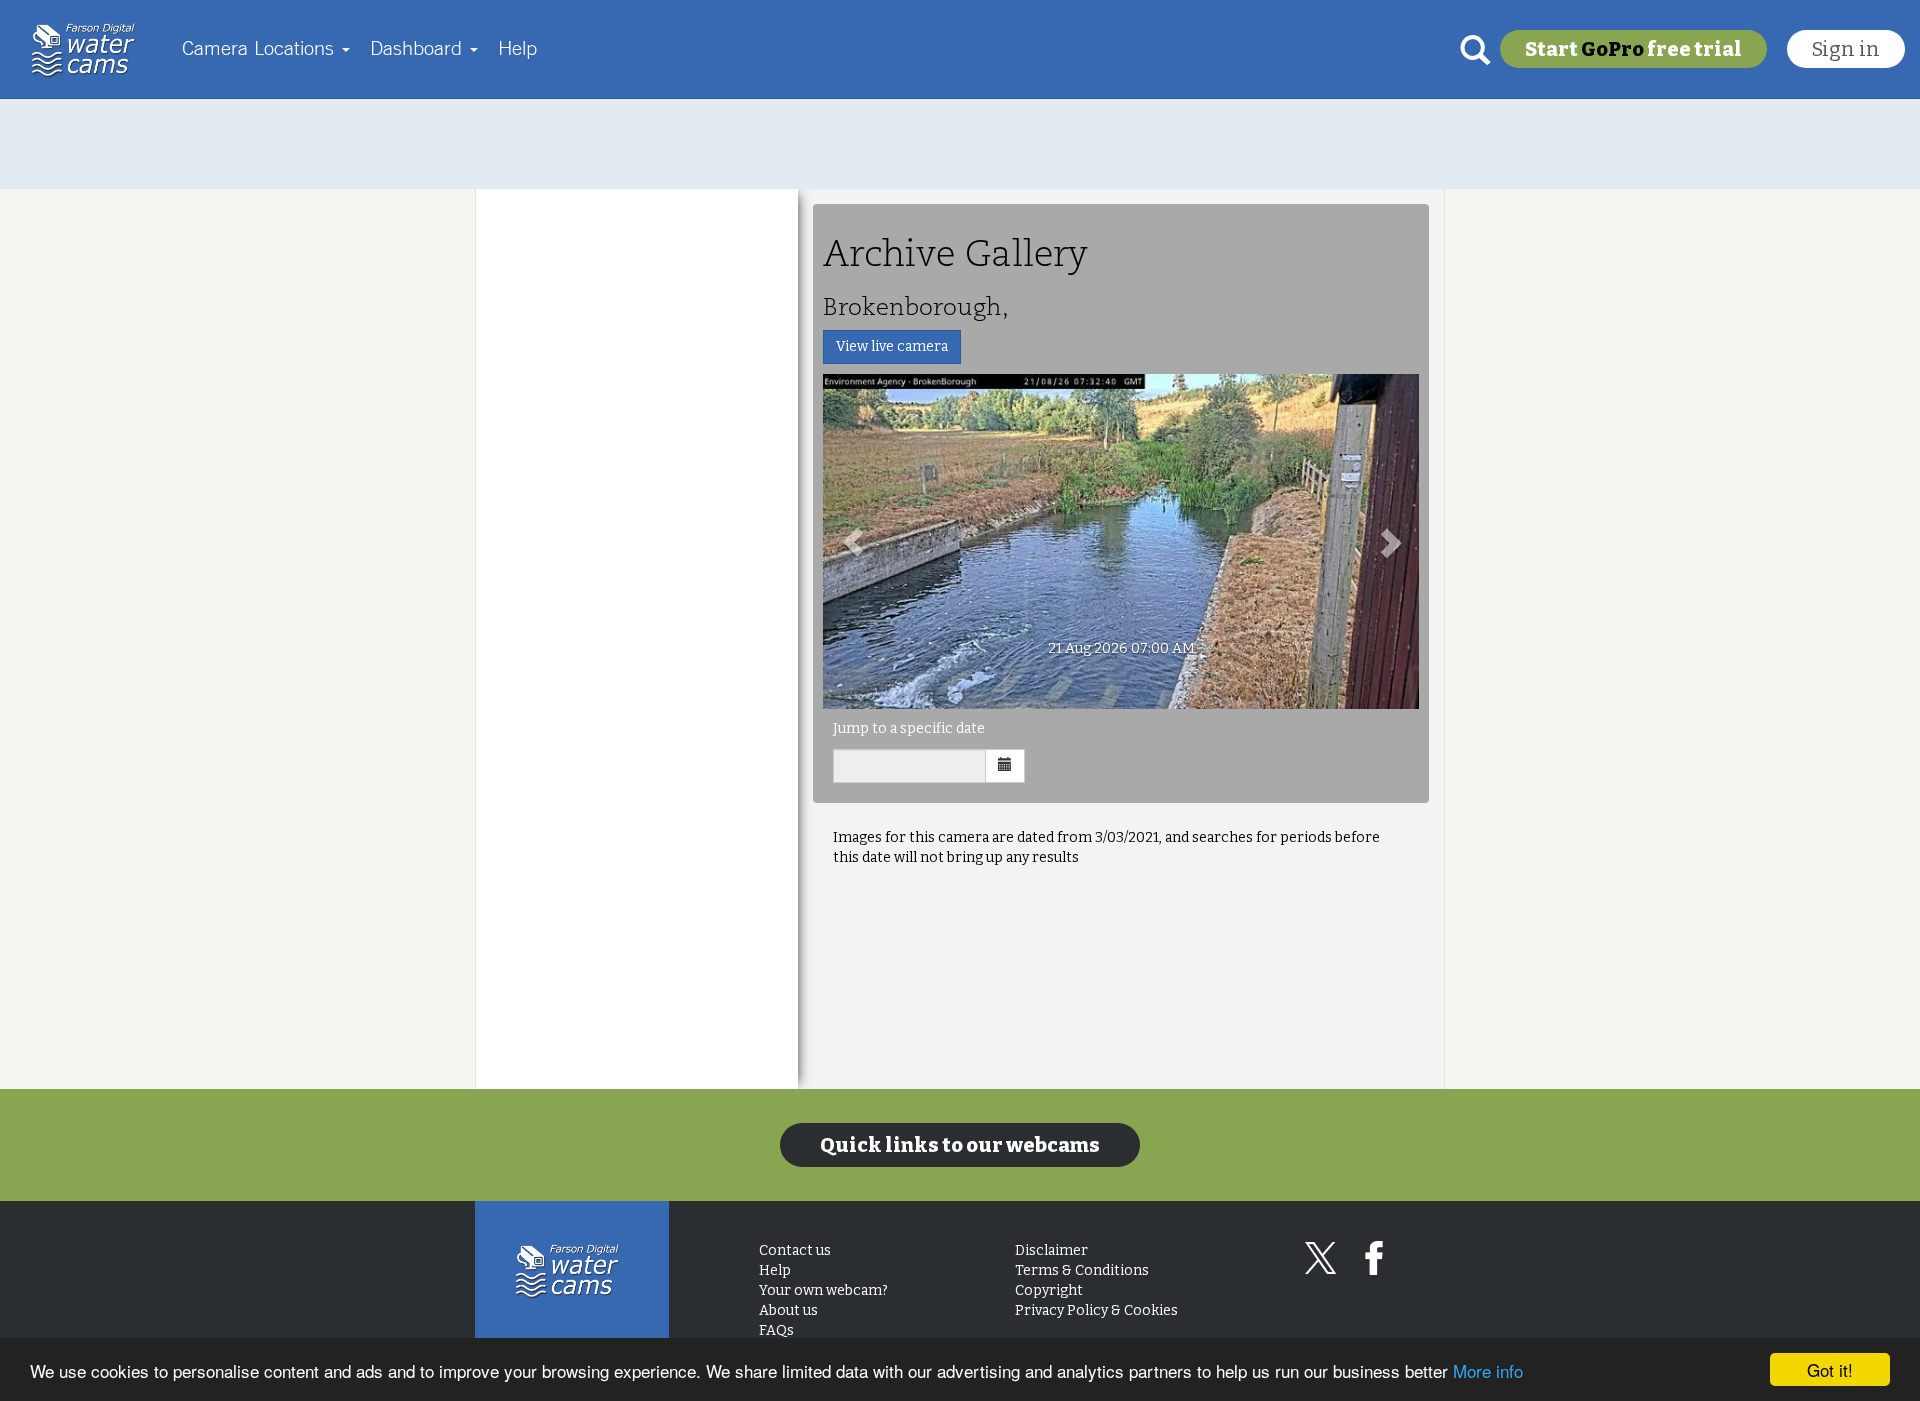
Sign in (1846, 49)
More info (1488, 1370)
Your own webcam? (823, 1290)
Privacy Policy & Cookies (1096, 1310)
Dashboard (419, 47)
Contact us (795, 1250)
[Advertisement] (960, 144)
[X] (1321, 1258)
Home (88, 50)
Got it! (1830, 1369)
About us (788, 1310)
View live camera (892, 346)
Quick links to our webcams (960, 1145)
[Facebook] (1374, 1258)
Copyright (1049, 1290)
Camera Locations (261, 47)
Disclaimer (1051, 1250)
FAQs (776, 1330)
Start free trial (1633, 49)
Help (517, 47)
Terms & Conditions (1082, 1270)
